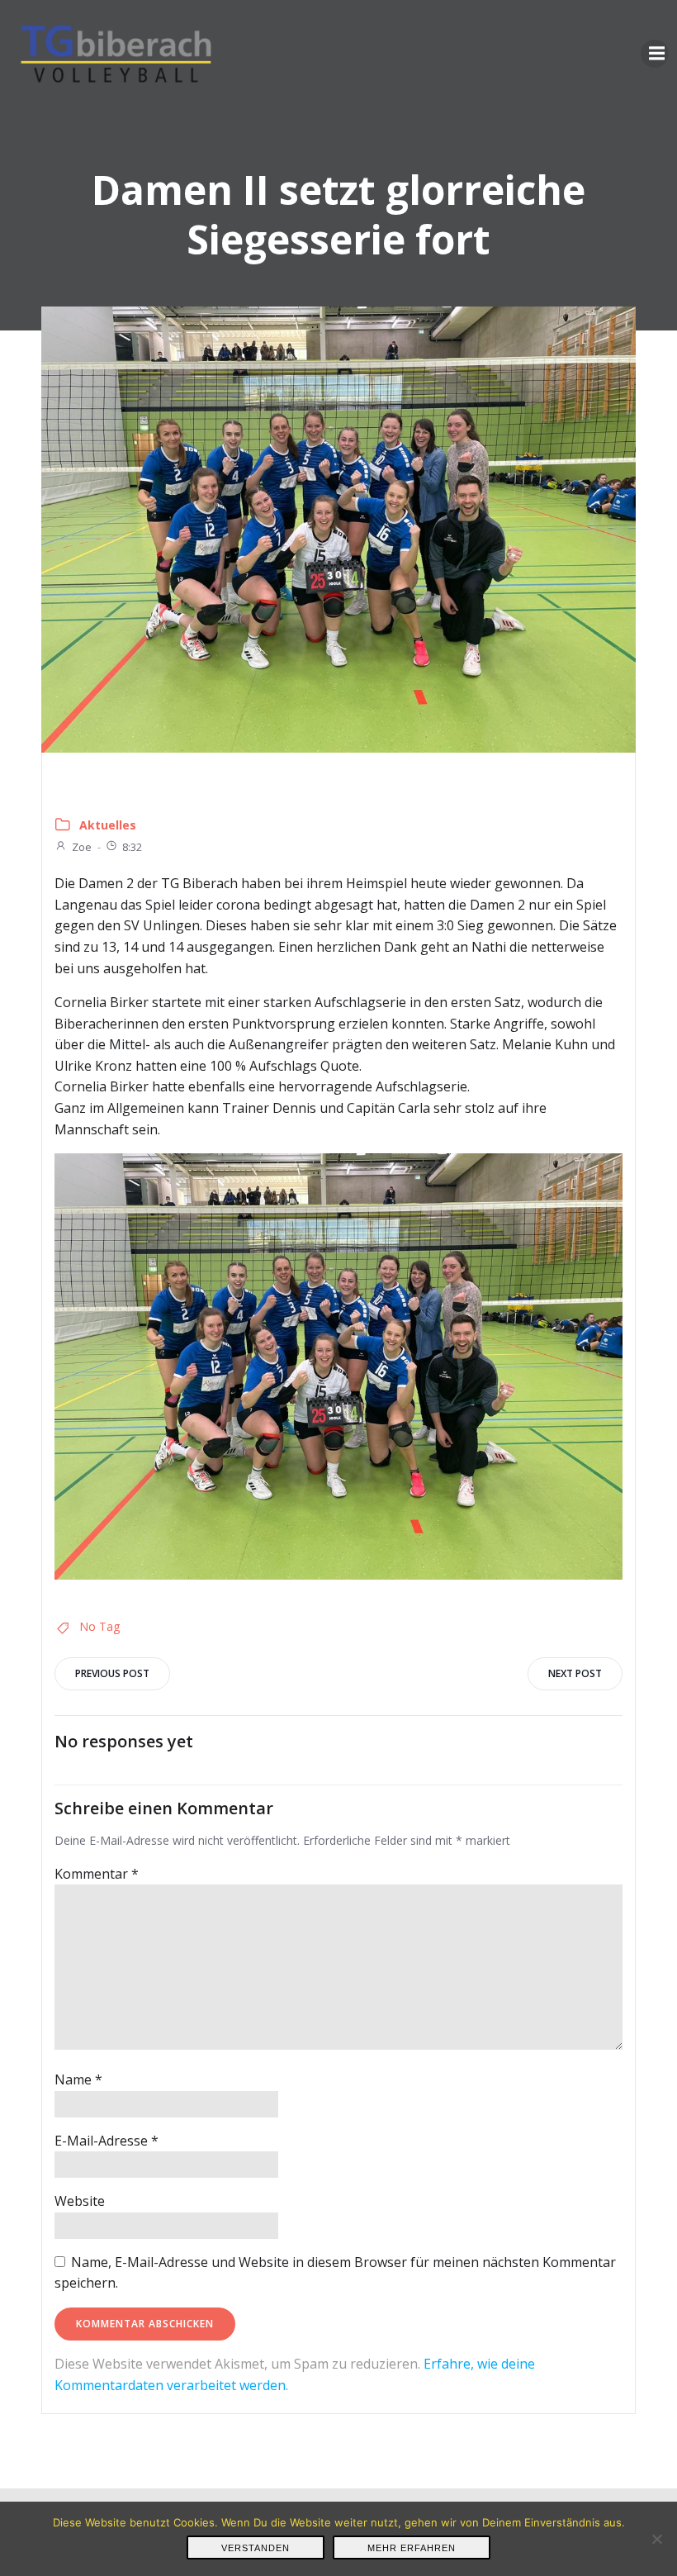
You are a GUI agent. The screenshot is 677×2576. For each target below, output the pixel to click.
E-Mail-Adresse (107, 2141)
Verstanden (256, 2548)
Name (78, 2079)
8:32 (132, 847)
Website (80, 2201)
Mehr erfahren (412, 2548)
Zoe (82, 847)
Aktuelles (108, 825)
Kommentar (97, 1874)
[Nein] (656, 2539)
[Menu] (655, 54)
